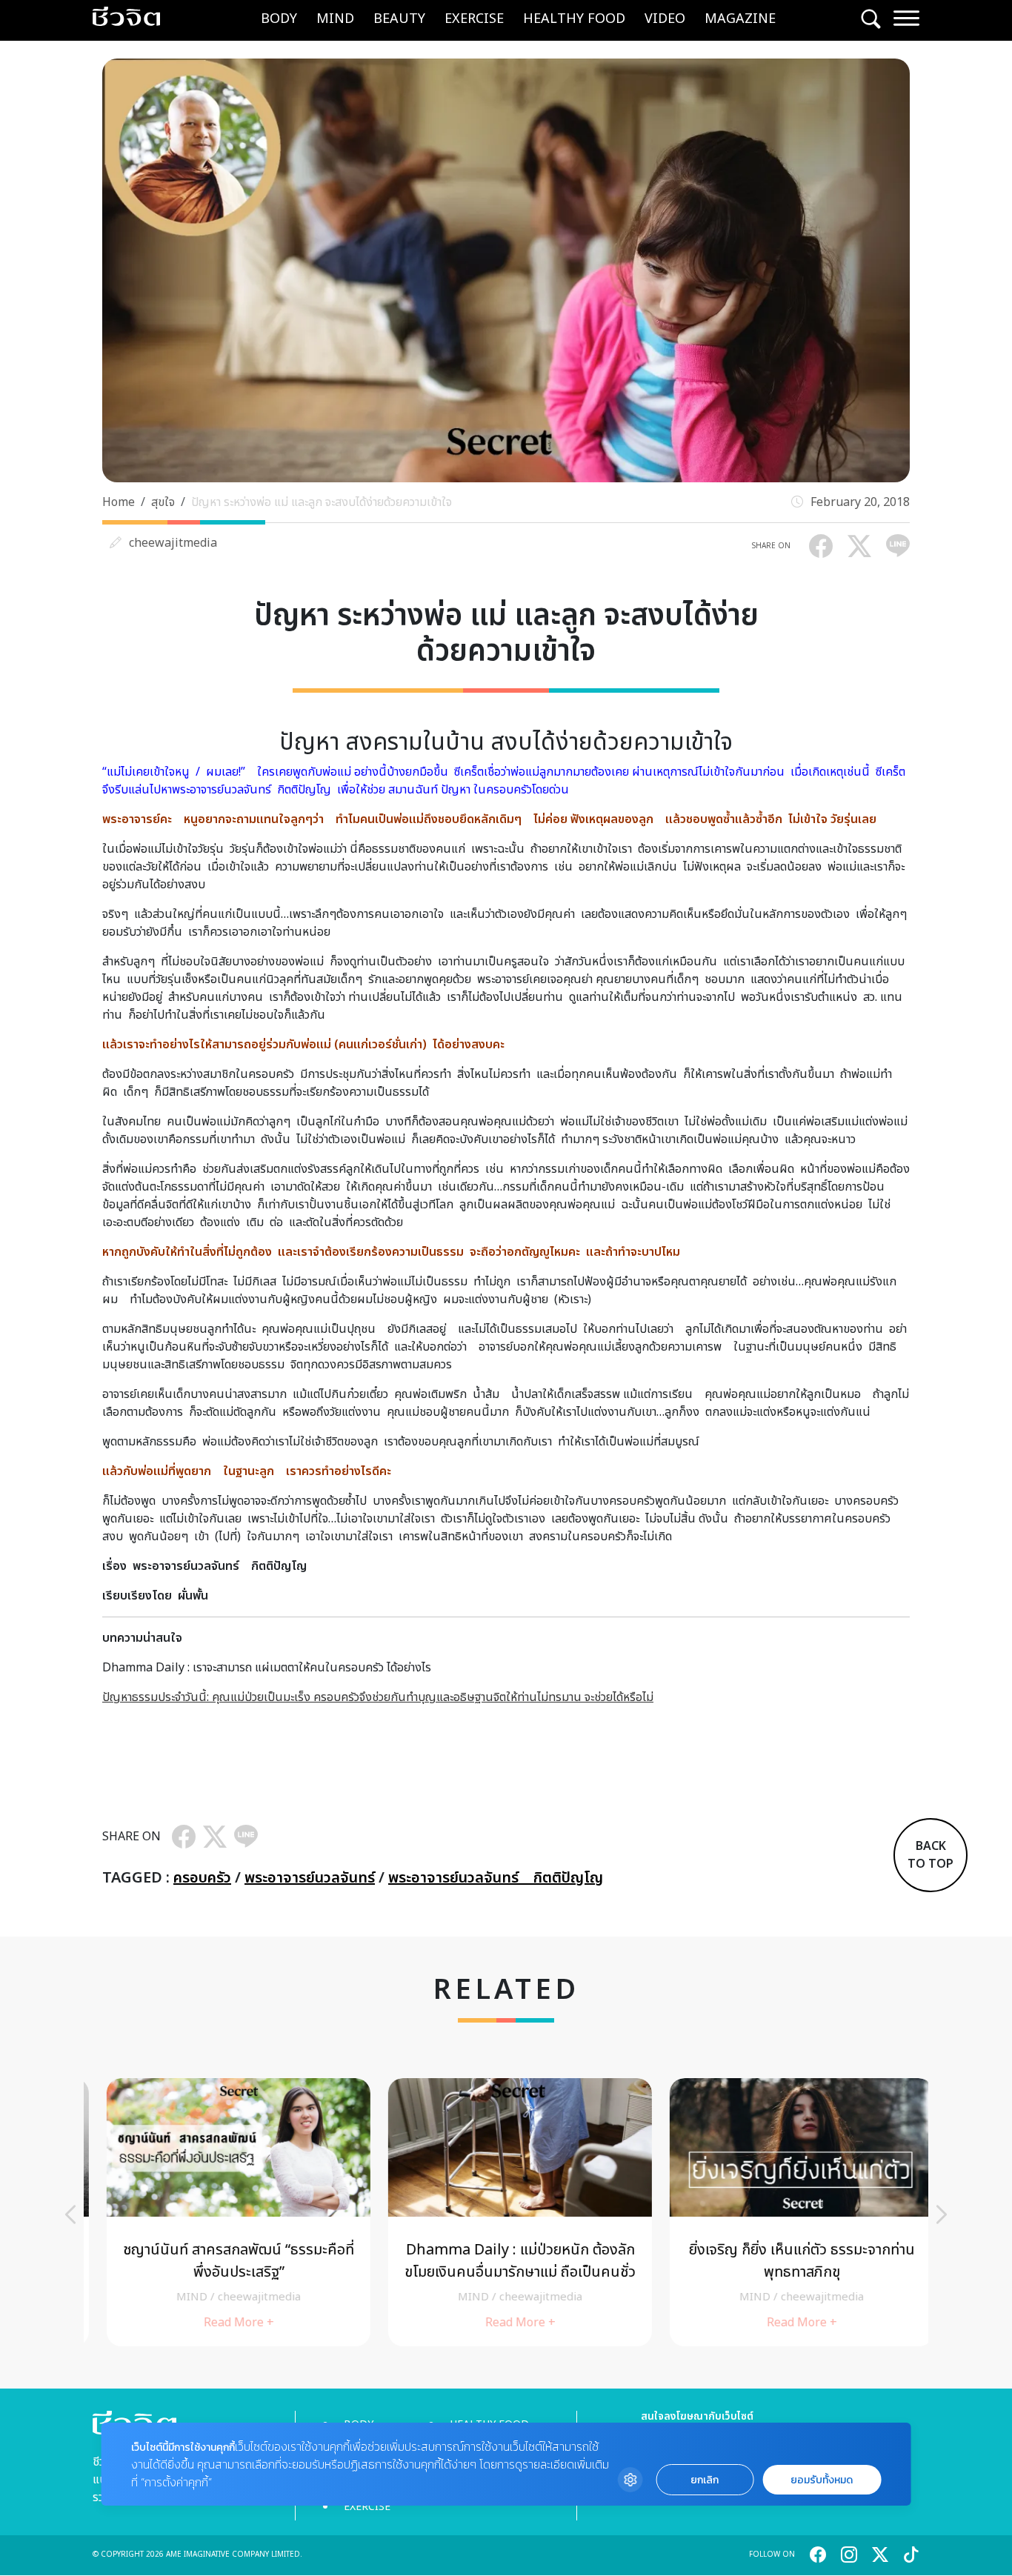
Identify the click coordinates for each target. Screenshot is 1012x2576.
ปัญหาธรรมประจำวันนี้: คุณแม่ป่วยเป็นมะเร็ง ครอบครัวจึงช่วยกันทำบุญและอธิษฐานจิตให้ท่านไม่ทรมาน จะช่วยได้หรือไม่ (378, 1697)
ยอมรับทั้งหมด (822, 2480)
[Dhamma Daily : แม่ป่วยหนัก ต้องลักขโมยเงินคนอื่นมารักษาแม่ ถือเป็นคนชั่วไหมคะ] (506, 2212)
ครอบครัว (202, 1878)
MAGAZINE (740, 19)
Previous (70, 2214)
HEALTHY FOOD (574, 19)
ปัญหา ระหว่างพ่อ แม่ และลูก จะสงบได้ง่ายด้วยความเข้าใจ (322, 502)
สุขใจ (163, 502)
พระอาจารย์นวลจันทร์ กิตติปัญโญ (496, 1878)
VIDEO (665, 19)
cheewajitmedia (173, 543)
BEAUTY (399, 19)
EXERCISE (474, 19)
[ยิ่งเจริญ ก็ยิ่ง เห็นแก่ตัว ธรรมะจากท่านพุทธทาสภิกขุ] (788, 2212)
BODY (279, 19)
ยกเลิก (705, 2480)
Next (942, 2214)
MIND (335, 19)
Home (119, 502)
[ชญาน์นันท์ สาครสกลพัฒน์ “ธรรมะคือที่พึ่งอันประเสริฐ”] (224, 2212)
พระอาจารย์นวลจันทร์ (310, 1878)
